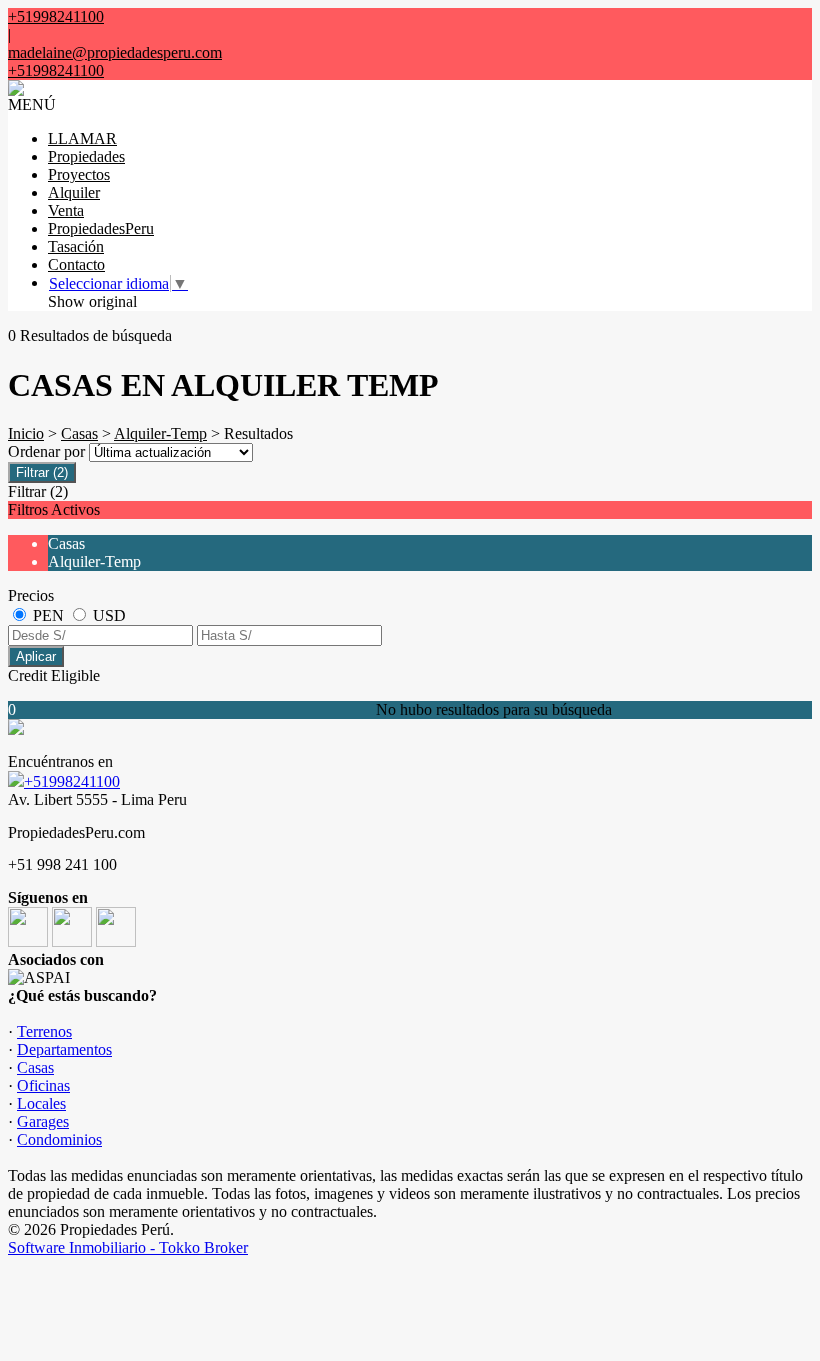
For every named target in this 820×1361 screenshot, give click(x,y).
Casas (79, 433)
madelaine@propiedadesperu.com (115, 52)
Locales (41, 1103)
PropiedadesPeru (101, 228)
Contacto (76, 264)
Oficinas (43, 1085)
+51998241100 (72, 781)
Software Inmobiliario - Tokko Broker (128, 1247)
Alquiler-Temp (160, 433)
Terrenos (44, 1031)
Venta (66, 210)
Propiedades (86, 156)
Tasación (76, 246)
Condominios (59, 1139)
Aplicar (36, 656)
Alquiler (74, 192)
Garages (43, 1121)
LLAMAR (82, 138)
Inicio (26, 433)
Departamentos (64, 1049)
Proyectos (79, 174)
